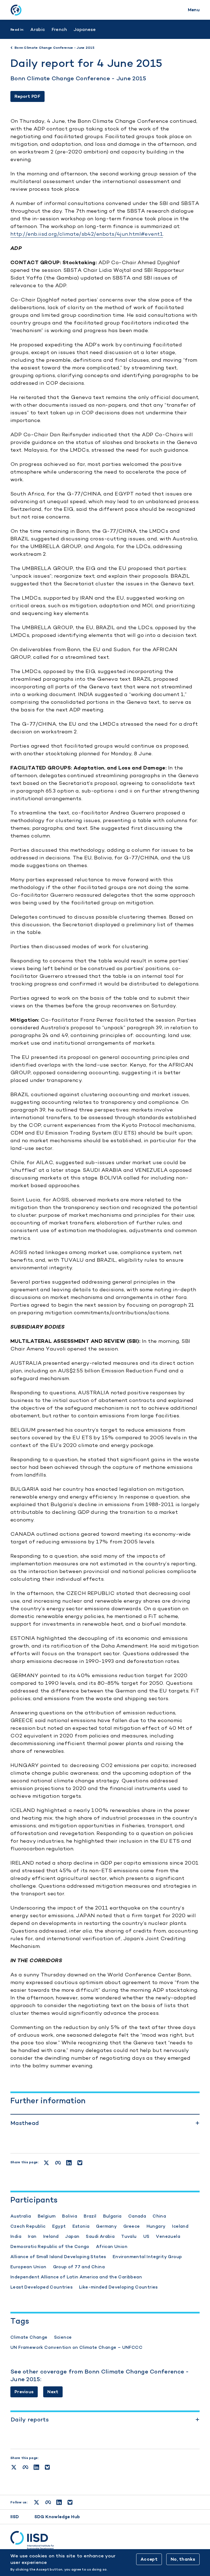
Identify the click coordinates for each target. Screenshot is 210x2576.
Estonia (81, 2226)
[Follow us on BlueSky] (70, 2502)
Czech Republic (28, 2226)
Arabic (38, 29)
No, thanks (183, 2559)
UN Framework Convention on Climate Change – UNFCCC (76, 2347)
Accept (149, 2559)
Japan (72, 2236)
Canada (137, 2216)
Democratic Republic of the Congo (50, 2246)
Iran (32, 2236)
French (59, 29)
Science (63, 2337)
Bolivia (70, 2216)
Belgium (47, 2216)
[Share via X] (14, 2467)
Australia (21, 2216)
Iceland (180, 2226)
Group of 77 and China (79, 2267)
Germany (106, 2226)
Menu (194, 10)
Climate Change (29, 2337)
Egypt (59, 2226)
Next (53, 2392)
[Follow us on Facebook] (48, 2502)
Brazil (90, 2216)
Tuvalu (129, 2236)
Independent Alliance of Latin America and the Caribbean (76, 2277)
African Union (112, 2246)
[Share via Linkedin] (36, 2467)
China (159, 2216)
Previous (24, 2392)
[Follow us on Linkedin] (59, 2502)
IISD (15, 2517)
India (16, 2236)
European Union (28, 2267)
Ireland (51, 2236)
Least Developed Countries (41, 2287)
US (146, 2236)
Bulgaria (112, 2216)
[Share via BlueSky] (47, 2467)
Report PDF (27, 96)
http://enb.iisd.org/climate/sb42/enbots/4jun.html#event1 (87, 234)
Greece (132, 2226)
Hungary (156, 2226)
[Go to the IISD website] (105, 2540)
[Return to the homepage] (16, 10)
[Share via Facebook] (25, 2467)
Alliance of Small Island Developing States (58, 2257)
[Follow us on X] (37, 2502)
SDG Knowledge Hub (57, 2517)
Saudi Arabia (100, 2236)
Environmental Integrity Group (147, 2257)
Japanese (85, 29)
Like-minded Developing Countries (118, 2287)
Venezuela (168, 2236)
